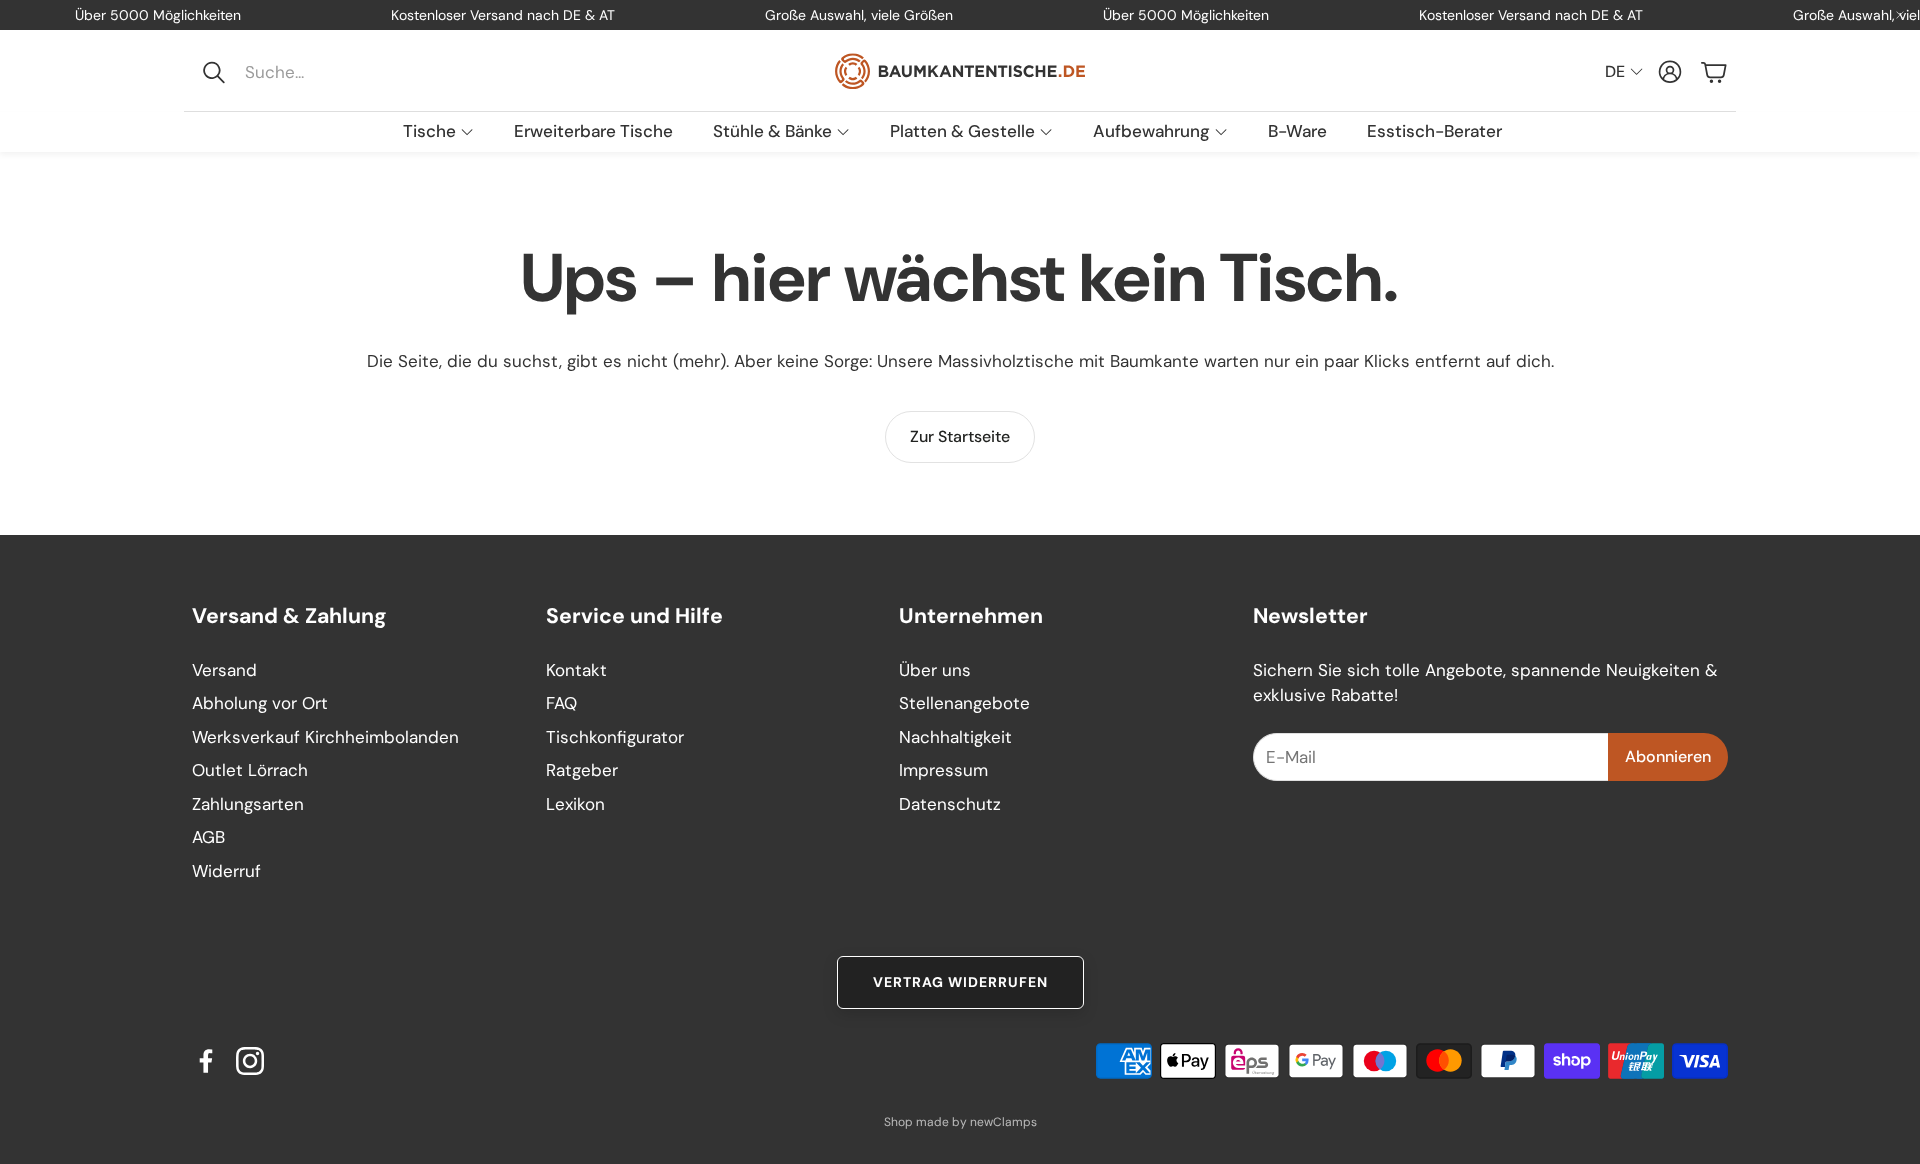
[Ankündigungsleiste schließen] (1900, 15)
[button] (326, 72)
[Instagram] (250, 1061)
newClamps (1003, 1122)
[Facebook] (206, 1061)
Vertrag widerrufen (960, 982)
